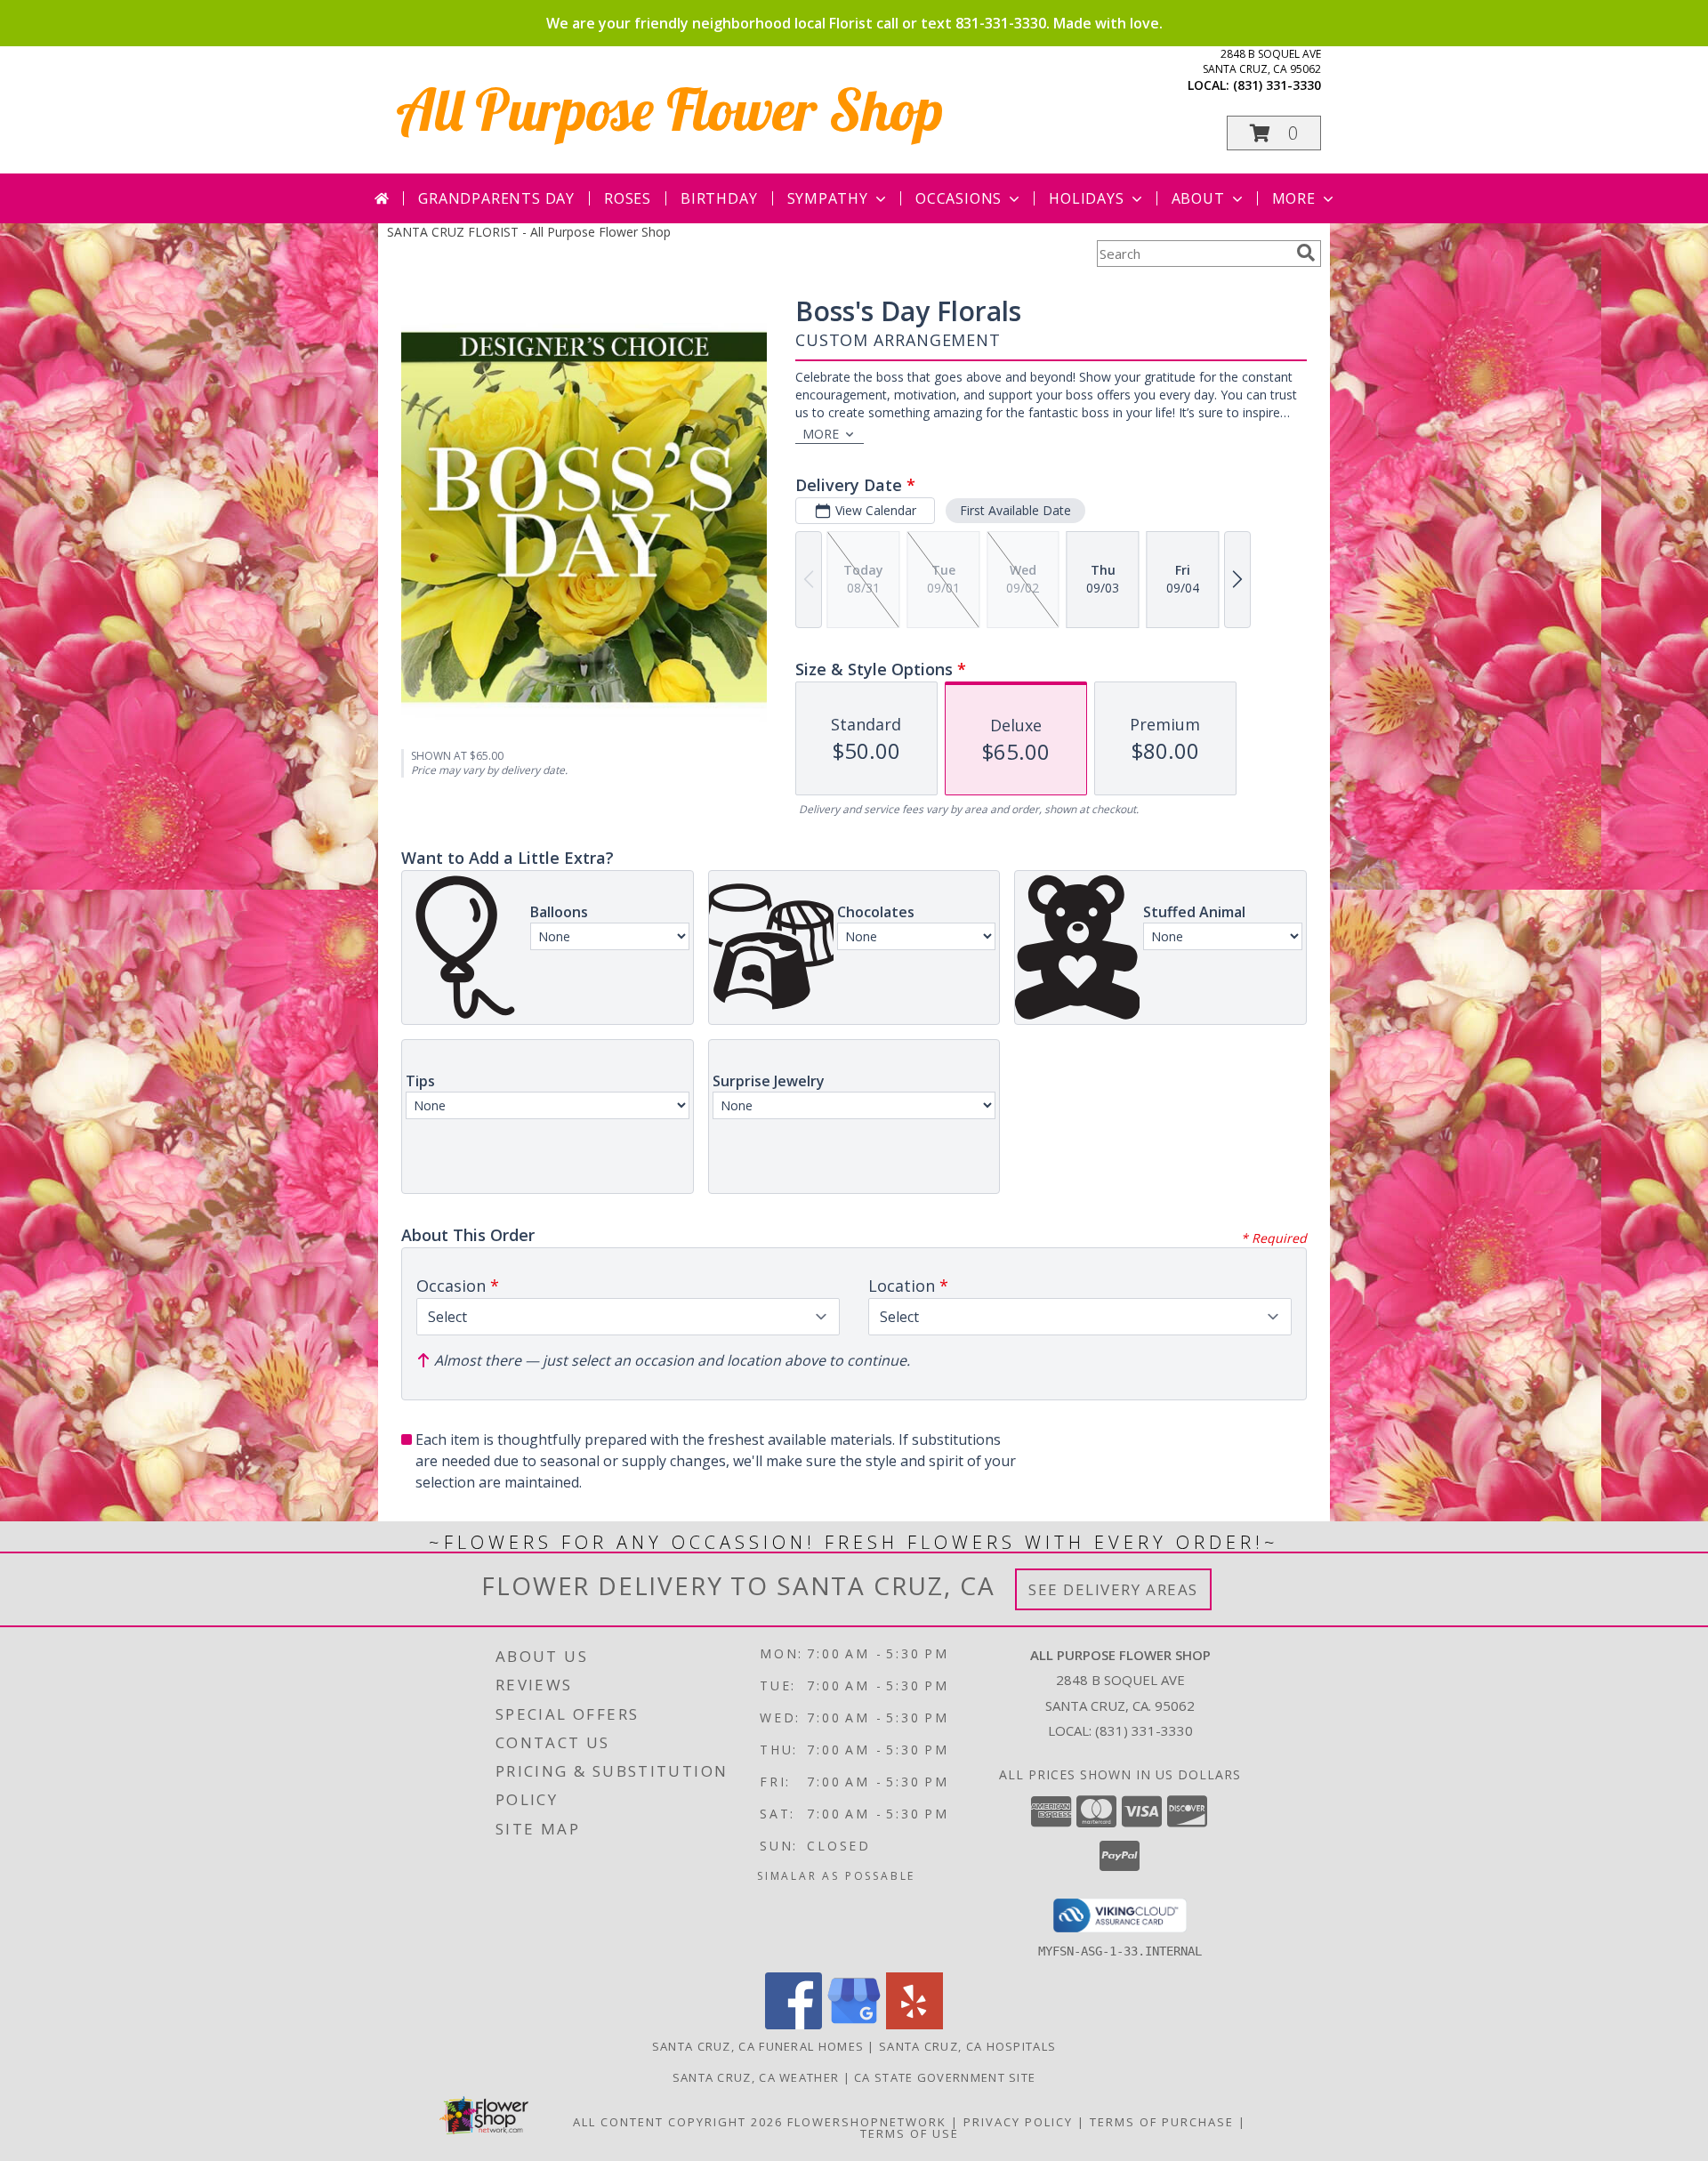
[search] (1306, 253)
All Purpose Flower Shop (670, 109)
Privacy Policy (1018, 2122)
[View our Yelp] (914, 2024)
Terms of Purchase (1162, 2122)
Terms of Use (910, 2133)
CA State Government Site (945, 2077)
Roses (628, 198)
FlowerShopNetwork (867, 2122)
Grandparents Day (496, 198)
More (1294, 198)
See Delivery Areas (1113, 1589)
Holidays (1086, 198)
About (1198, 198)
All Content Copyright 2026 (678, 2122)
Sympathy (828, 198)
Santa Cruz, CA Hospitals (967, 2046)
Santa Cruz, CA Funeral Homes (758, 2046)
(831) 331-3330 (1277, 85)
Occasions (959, 198)
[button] (1274, 133)
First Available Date (1015, 510)
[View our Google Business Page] (854, 2024)
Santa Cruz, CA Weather (756, 2077)
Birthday (719, 198)
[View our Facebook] (794, 2024)
